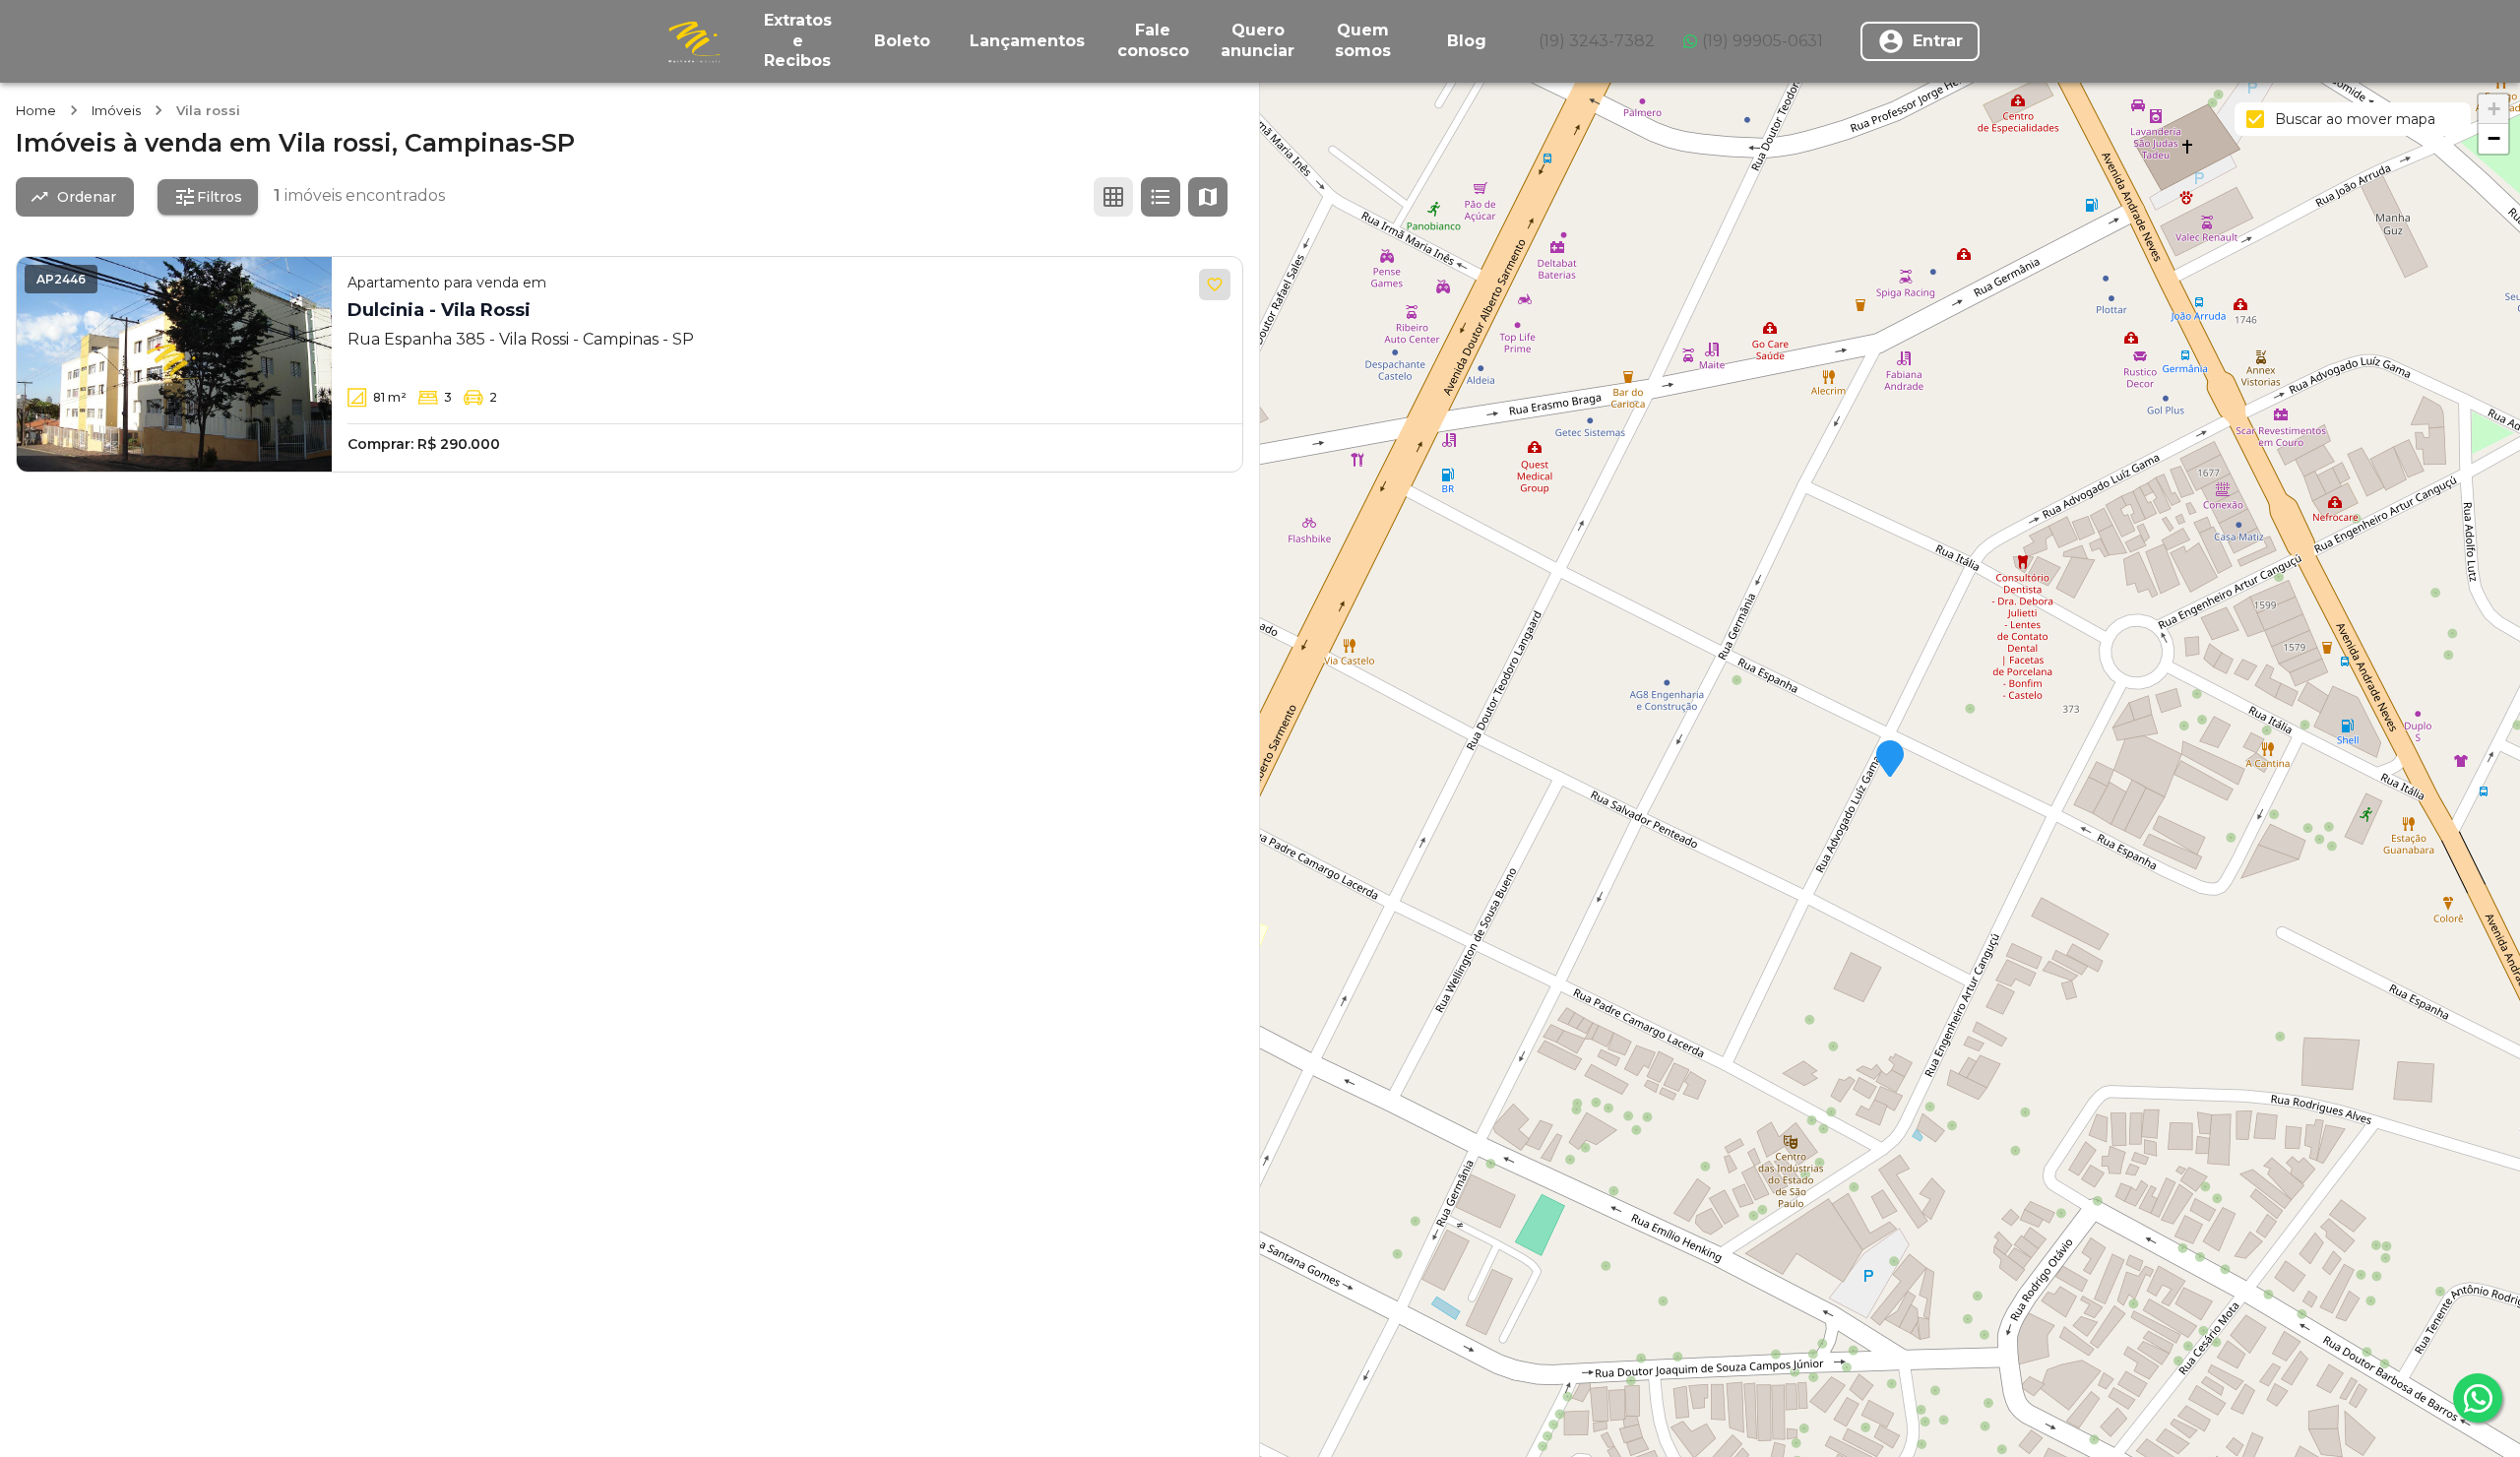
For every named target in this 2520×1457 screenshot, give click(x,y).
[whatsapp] (2478, 1398)
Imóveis (116, 110)
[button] (1890, 760)
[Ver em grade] (1113, 197)
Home (36, 110)
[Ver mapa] (1208, 197)
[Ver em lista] (1161, 197)
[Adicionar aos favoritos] (1215, 285)
